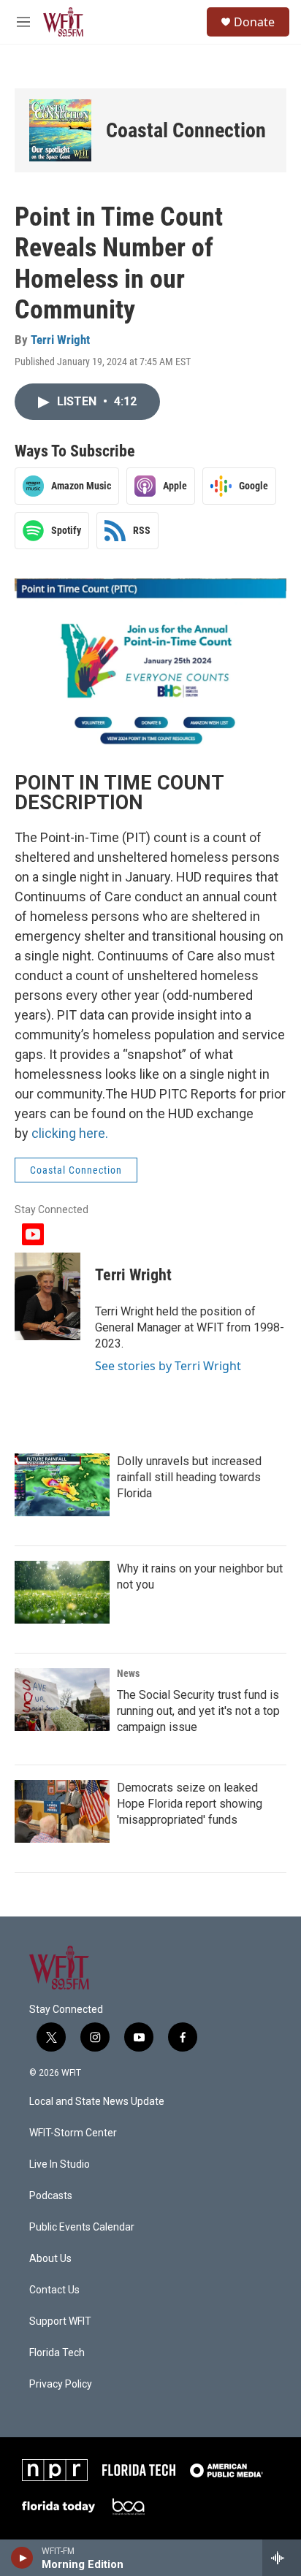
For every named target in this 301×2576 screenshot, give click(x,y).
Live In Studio (60, 2164)
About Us (50, 2259)
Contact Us (54, 2290)
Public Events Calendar (82, 2227)
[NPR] (55, 2470)
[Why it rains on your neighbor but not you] (62, 1592)
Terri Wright (60, 340)
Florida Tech (57, 2353)
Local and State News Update (97, 2102)
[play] (22, 2558)
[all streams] (282, 2558)
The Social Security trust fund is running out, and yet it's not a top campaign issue (198, 1711)
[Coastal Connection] (60, 130)
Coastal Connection (186, 130)
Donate (254, 22)
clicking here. (70, 1133)
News (128, 1673)
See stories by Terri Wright (168, 1366)
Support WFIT (60, 2321)
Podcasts (51, 2196)
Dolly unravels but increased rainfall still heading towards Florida (189, 1477)
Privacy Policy (61, 2384)
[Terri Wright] (47, 1296)
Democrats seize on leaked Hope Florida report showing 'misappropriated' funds (190, 1804)
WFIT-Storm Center (73, 2133)
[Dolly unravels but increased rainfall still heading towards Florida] (62, 1485)
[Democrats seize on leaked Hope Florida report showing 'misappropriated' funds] (62, 1811)
